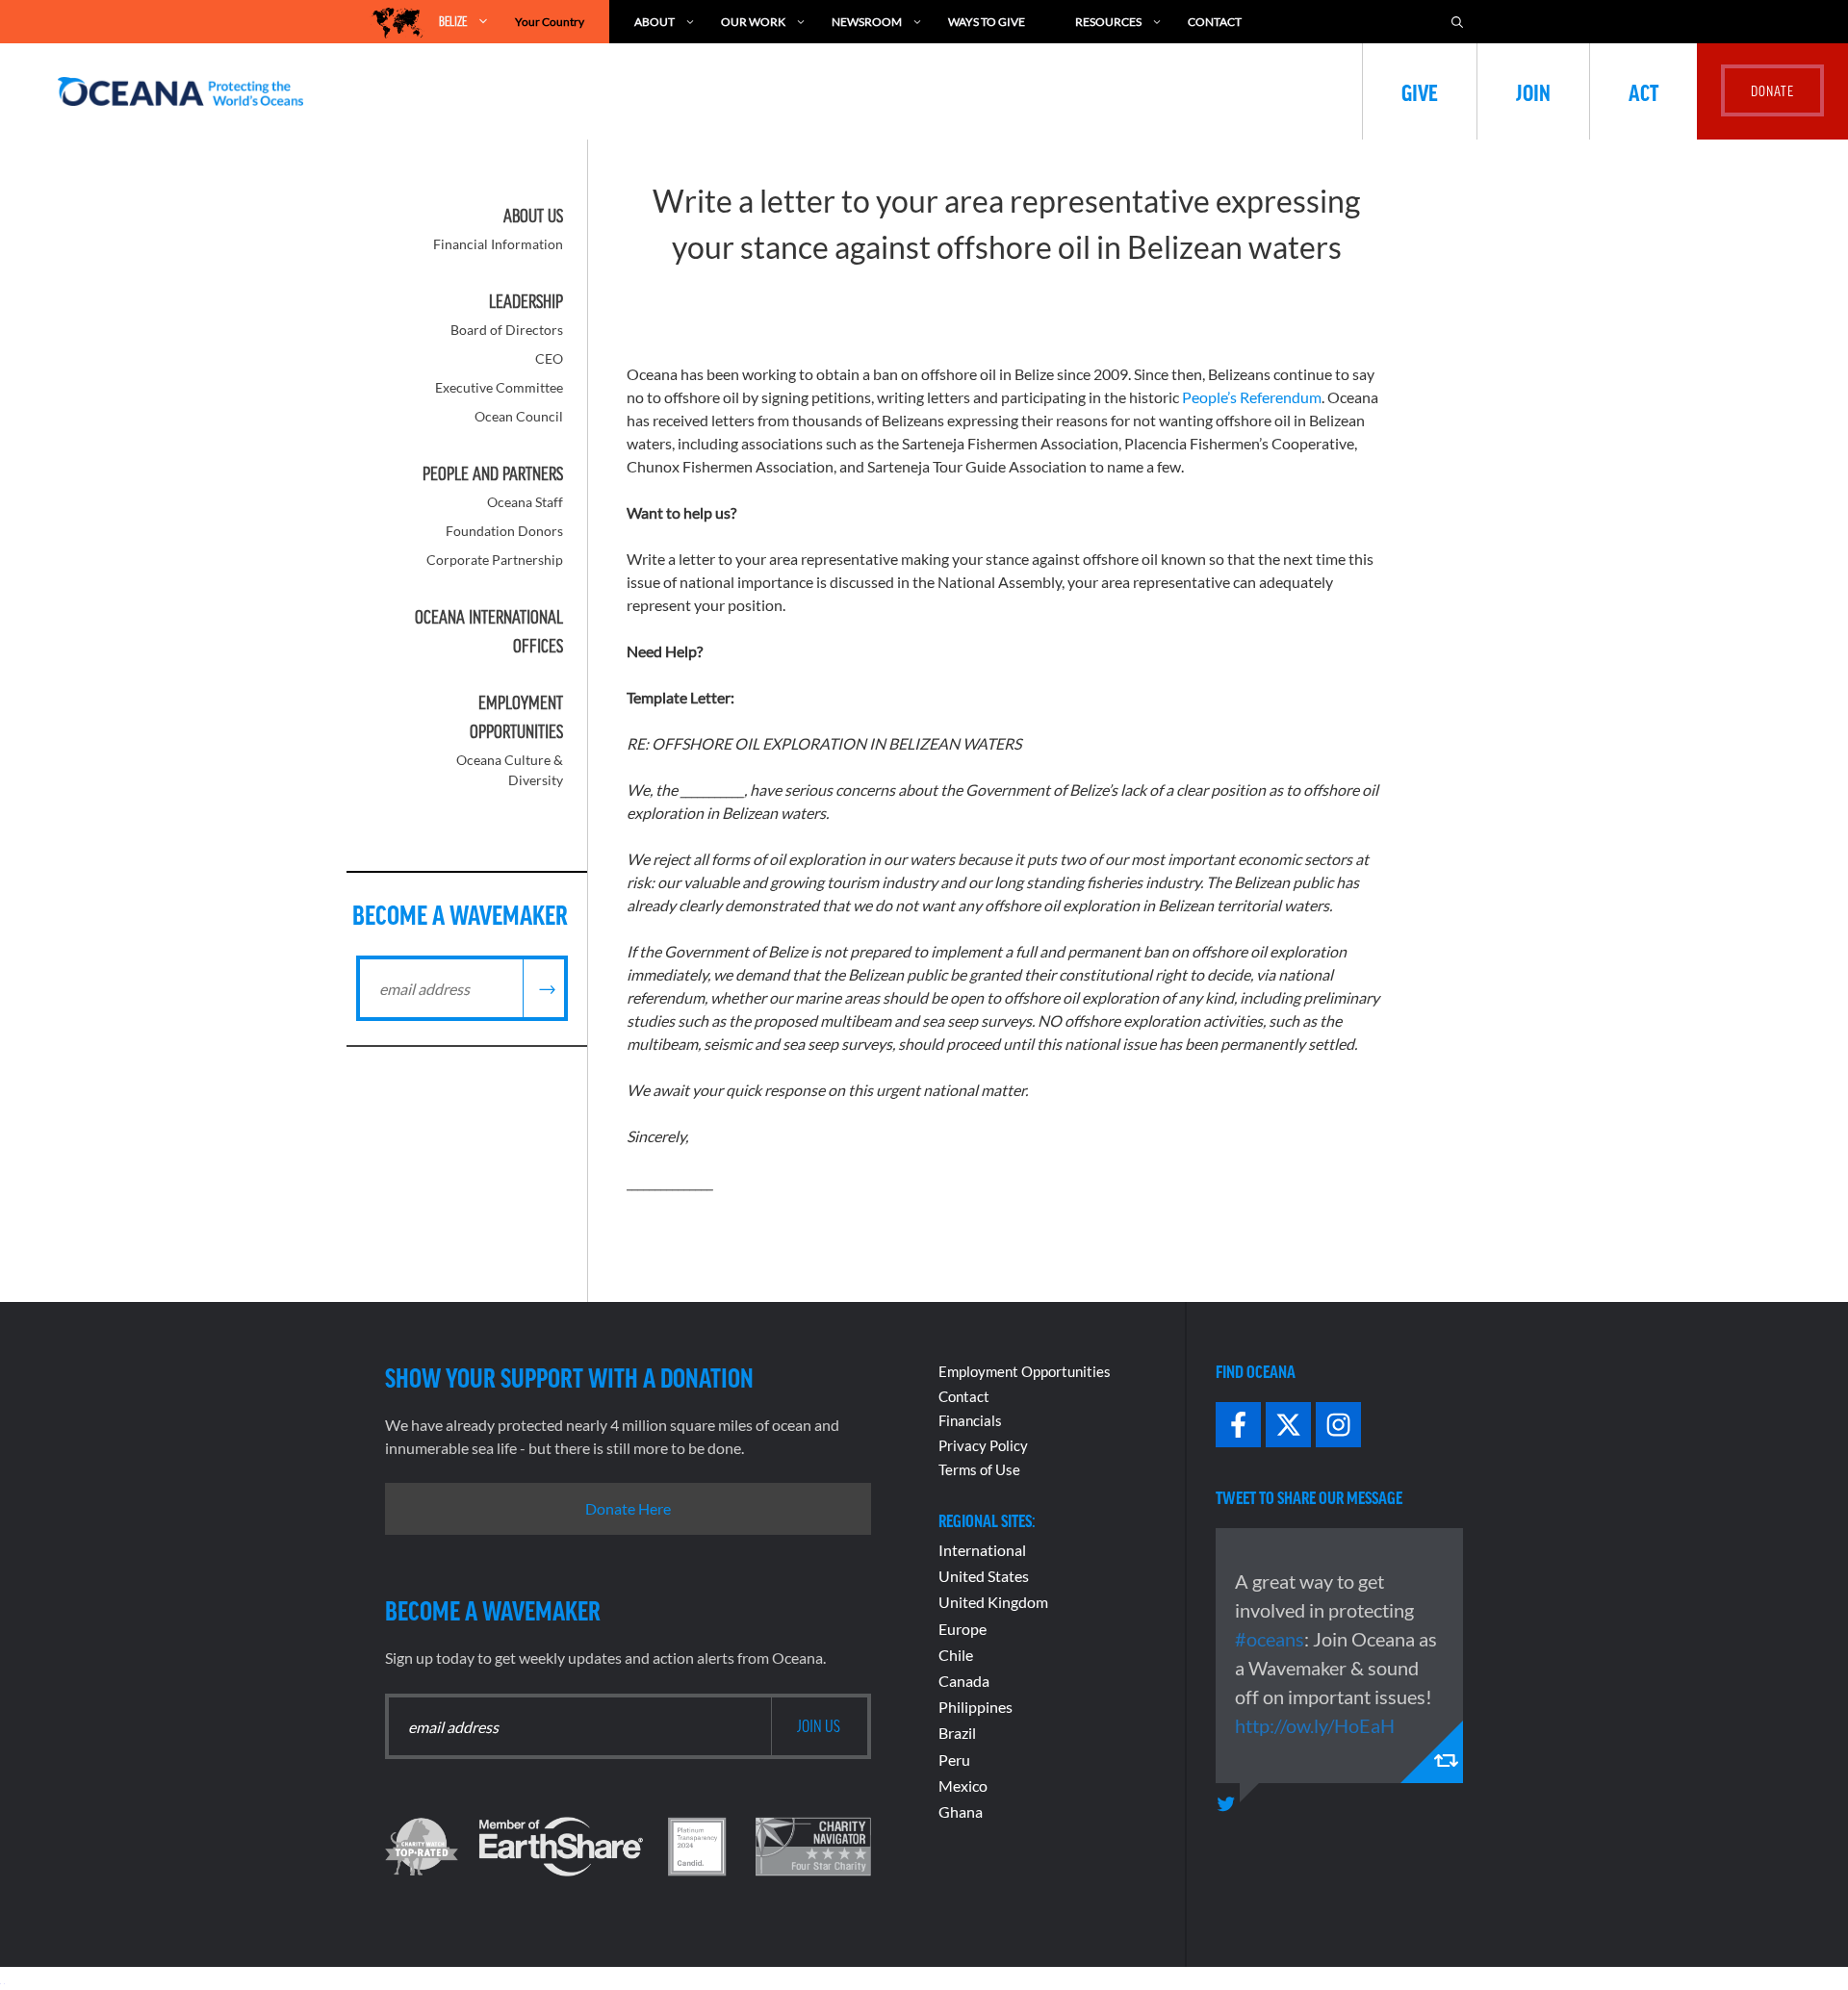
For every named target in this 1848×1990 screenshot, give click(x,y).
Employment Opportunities (1025, 1371)
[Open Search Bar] (1457, 22)
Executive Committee (499, 387)
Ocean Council (519, 416)
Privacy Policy (983, 1445)
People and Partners (493, 473)
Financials (970, 1420)
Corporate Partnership (495, 560)
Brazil (957, 1733)
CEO (549, 358)
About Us (533, 216)
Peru (954, 1760)
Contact (1215, 22)
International (982, 1550)
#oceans (1270, 1639)
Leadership (526, 301)
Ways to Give (987, 22)
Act (1643, 91)
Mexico (963, 1786)
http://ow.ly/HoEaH (1315, 1725)
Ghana (961, 1811)
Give (1420, 91)
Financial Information (498, 244)
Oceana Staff (525, 502)
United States (984, 1576)
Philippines (975, 1707)
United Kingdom (993, 1602)
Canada (964, 1681)
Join (1533, 91)
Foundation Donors (504, 531)
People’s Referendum (1252, 397)
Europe (962, 1629)
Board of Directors (507, 330)
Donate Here (628, 1508)
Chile (956, 1655)
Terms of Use (979, 1469)
